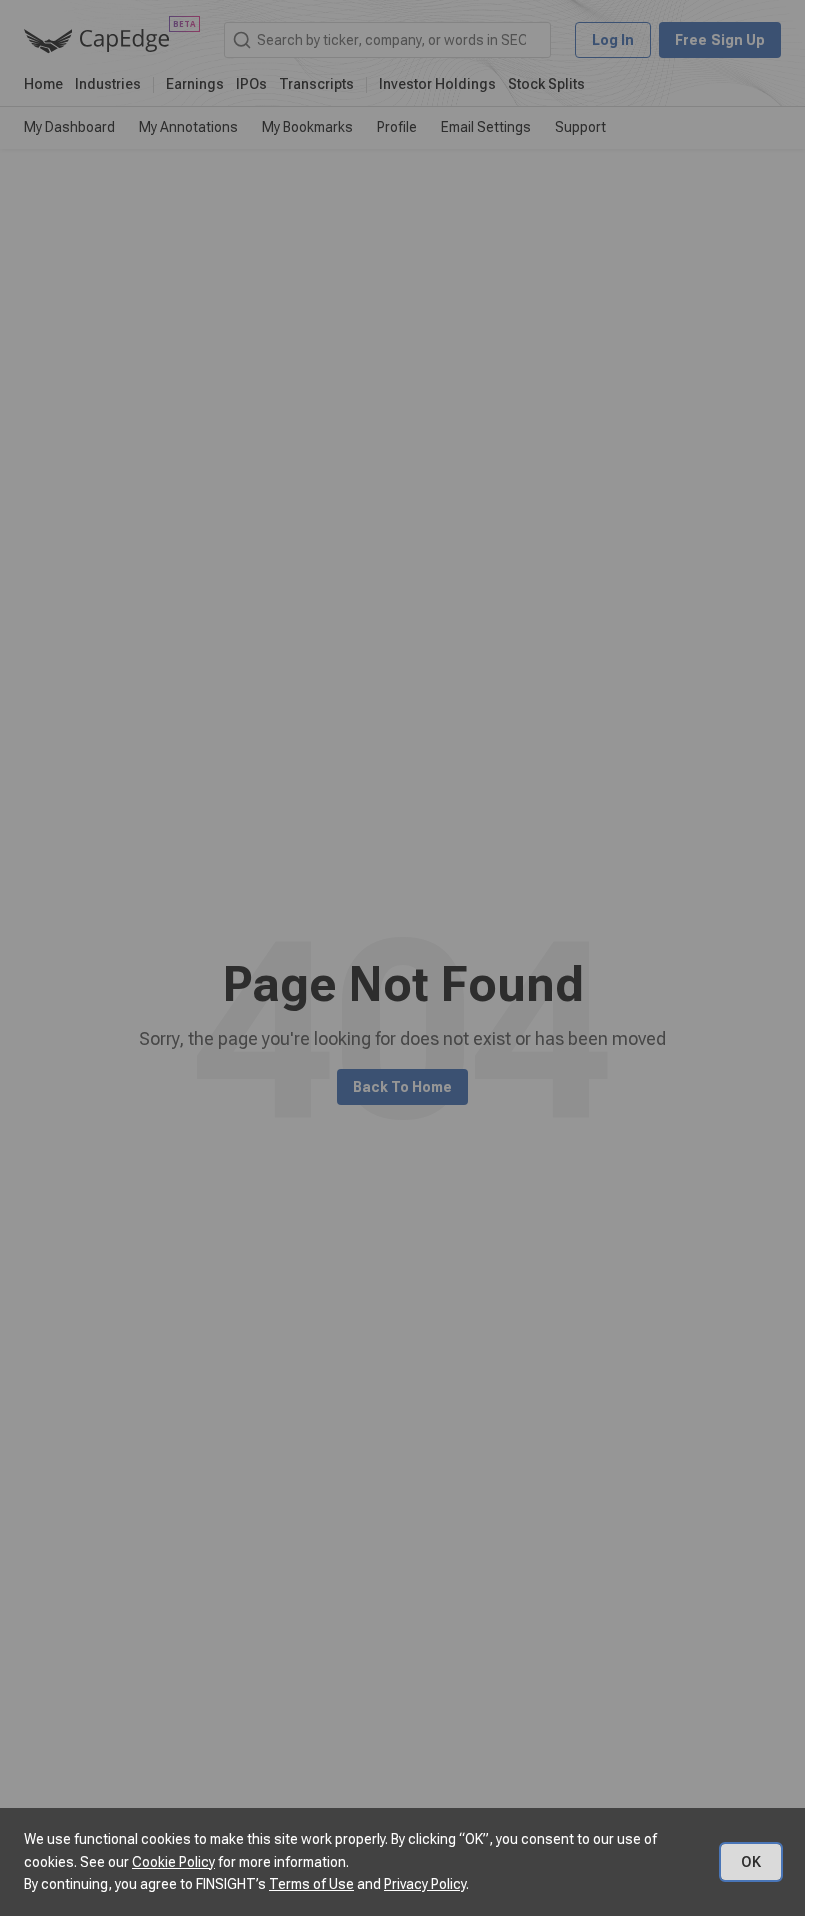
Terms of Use (311, 1884)
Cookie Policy (173, 1862)
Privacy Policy (425, 1884)
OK (751, 1862)
